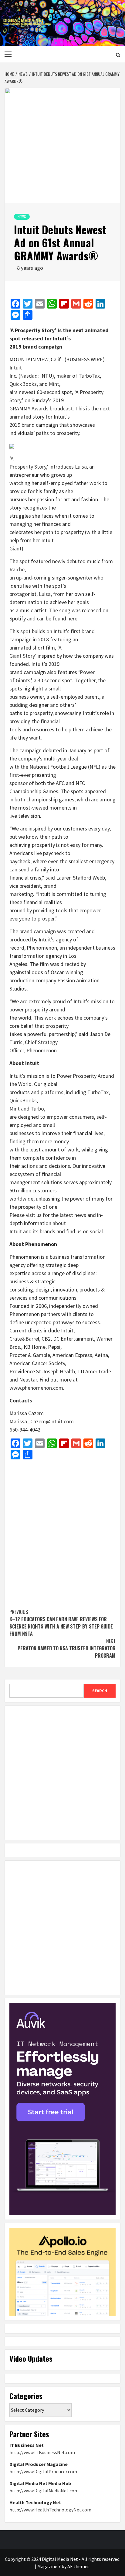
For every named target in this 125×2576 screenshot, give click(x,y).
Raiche (17, 569)
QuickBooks (23, 384)
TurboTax (89, 376)
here (72, 618)
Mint (54, 384)
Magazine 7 (49, 2566)
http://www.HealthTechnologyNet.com (50, 2510)
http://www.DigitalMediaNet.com (44, 2491)
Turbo (37, 1109)
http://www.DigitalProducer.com (43, 2471)
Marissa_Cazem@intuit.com (42, 1421)
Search (100, 1691)
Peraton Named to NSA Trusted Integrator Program (67, 1648)
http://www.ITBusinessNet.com (42, 2452)
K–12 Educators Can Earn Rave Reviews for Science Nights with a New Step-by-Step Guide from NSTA (61, 1623)
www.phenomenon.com (36, 1388)
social (96, 1231)
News (22, 217)
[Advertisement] (62, 1531)
